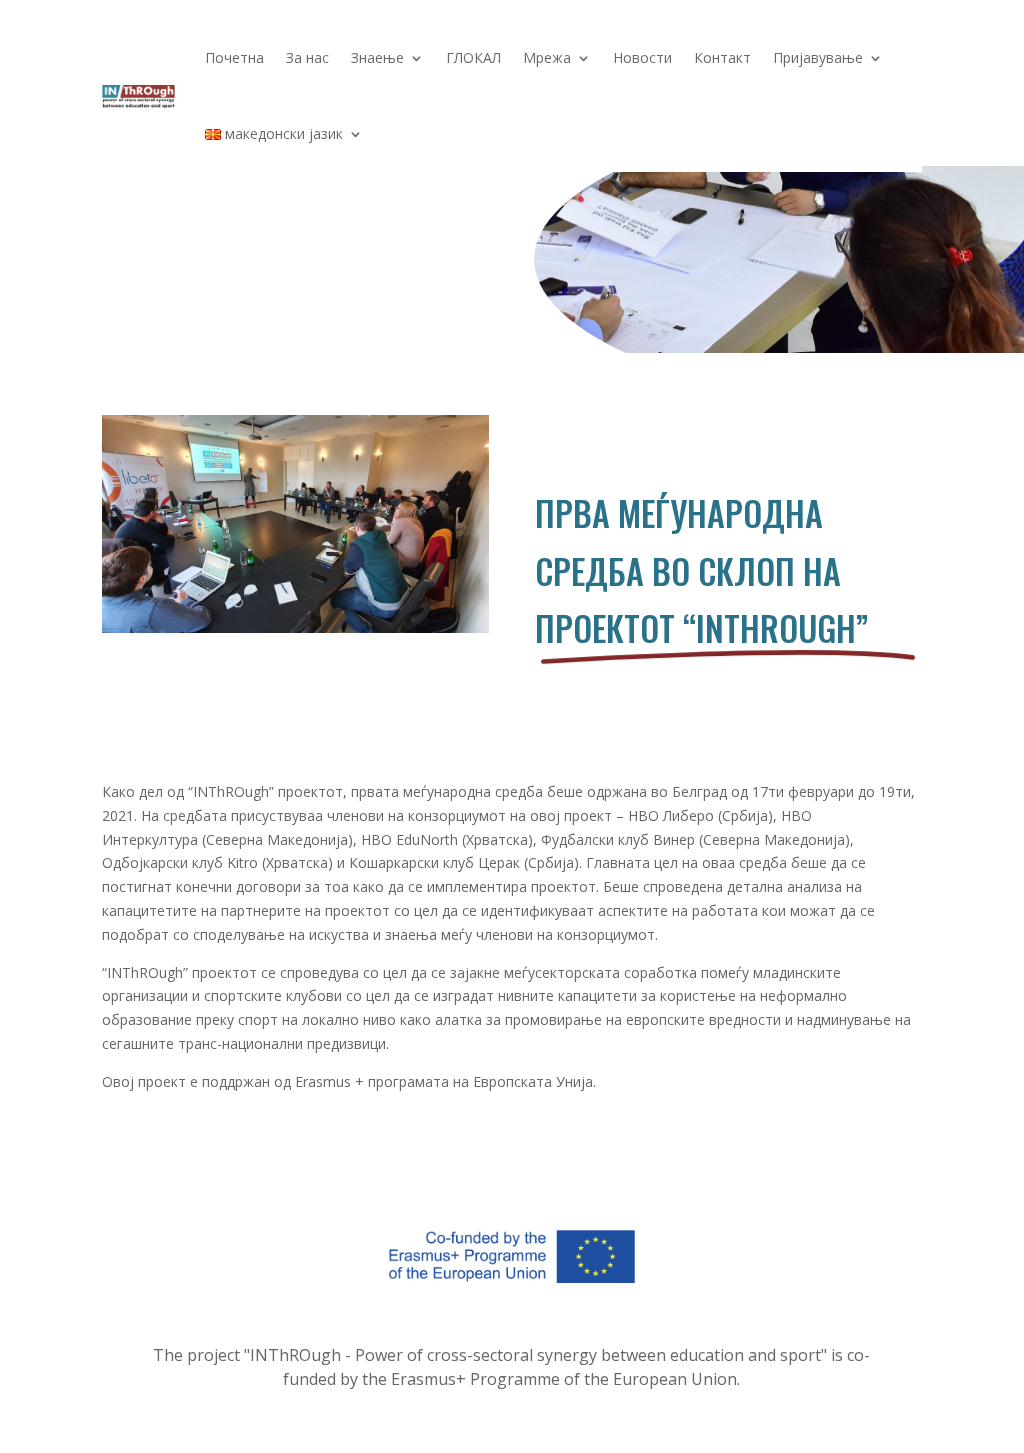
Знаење (377, 57)
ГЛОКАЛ (473, 57)
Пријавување (818, 57)
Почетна (234, 57)
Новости (642, 57)
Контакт (722, 57)
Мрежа (547, 57)
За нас (307, 57)
